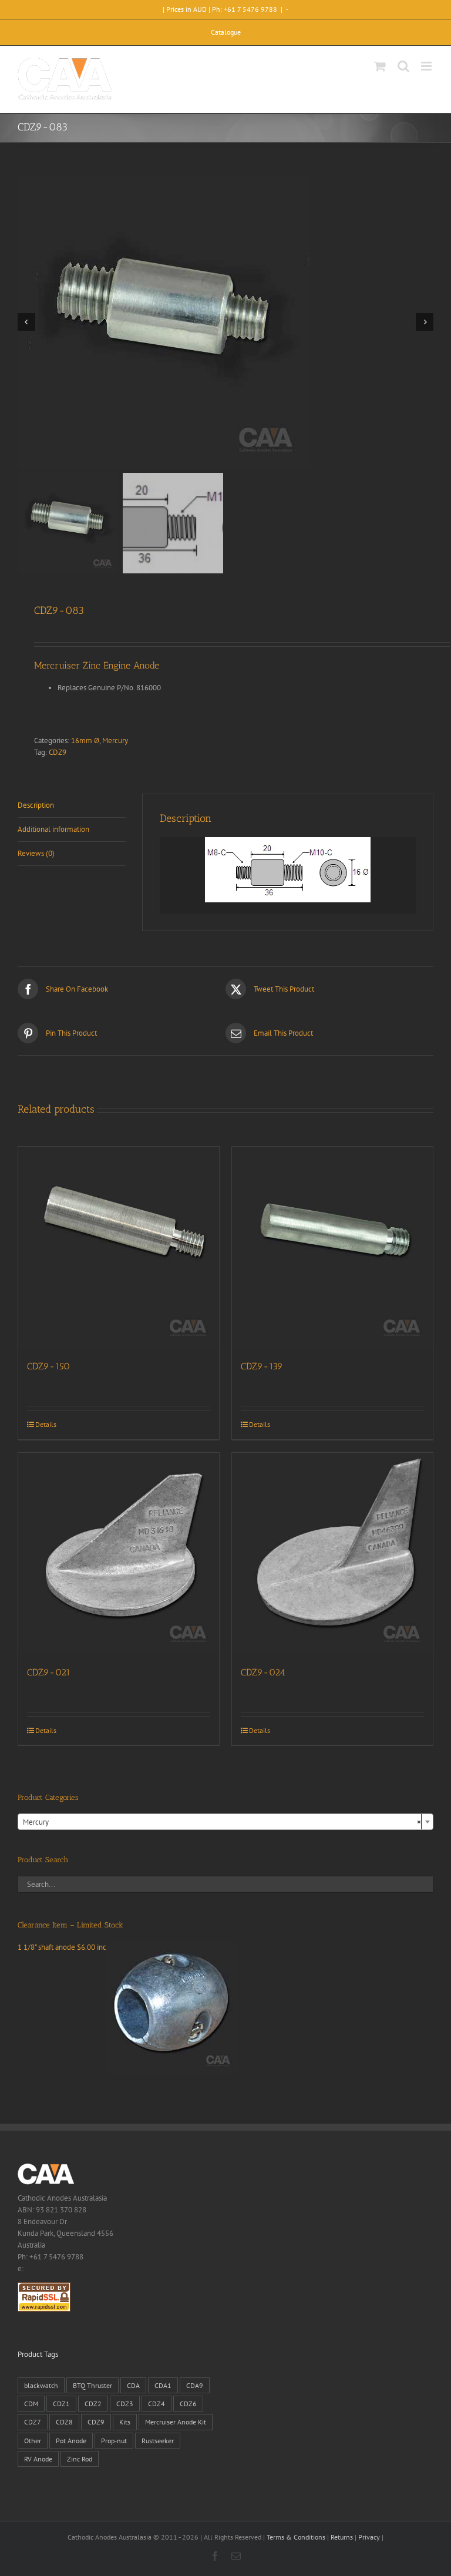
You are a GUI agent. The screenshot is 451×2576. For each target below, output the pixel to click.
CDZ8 (64, 2422)
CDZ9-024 (263, 1672)
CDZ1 (61, 2404)
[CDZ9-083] (225, 322)
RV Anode (38, 2459)
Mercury (115, 740)
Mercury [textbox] (222, 1822)
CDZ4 (156, 2404)
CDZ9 (58, 752)
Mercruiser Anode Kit (176, 2422)
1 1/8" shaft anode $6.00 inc (62, 1947)
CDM (31, 2404)
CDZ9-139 (262, 1366)
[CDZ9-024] (332, 1553)
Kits (125, 2422)
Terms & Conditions (296, 2537)
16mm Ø (85, 740)
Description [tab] (36, 805)
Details (46, 1424)
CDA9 (195, 2385)
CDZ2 (93, 2404)
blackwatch (41, 2385)
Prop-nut (114, 2441)
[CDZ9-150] (119, 1247)
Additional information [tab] (53, 829)
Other (33, 2441)
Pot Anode (71, 2441)
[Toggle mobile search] (403, 66)
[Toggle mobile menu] (427, 66)
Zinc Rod (80, 2459)
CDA (133, 2385)
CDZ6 (188, 2404)
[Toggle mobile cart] (380, 66)
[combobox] (225, 1822)
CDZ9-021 (49, 1672)
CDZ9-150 (48, 1366)
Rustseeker (158, 2441)
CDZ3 (125, 2404)
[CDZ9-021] (119, 1553)
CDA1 (163, 2385)
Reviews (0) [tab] (36, 853)
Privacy (369, 2537)
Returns (342, 2537)
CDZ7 (33, 2422)
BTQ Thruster (92, 2385)
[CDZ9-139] (332, 1247)
